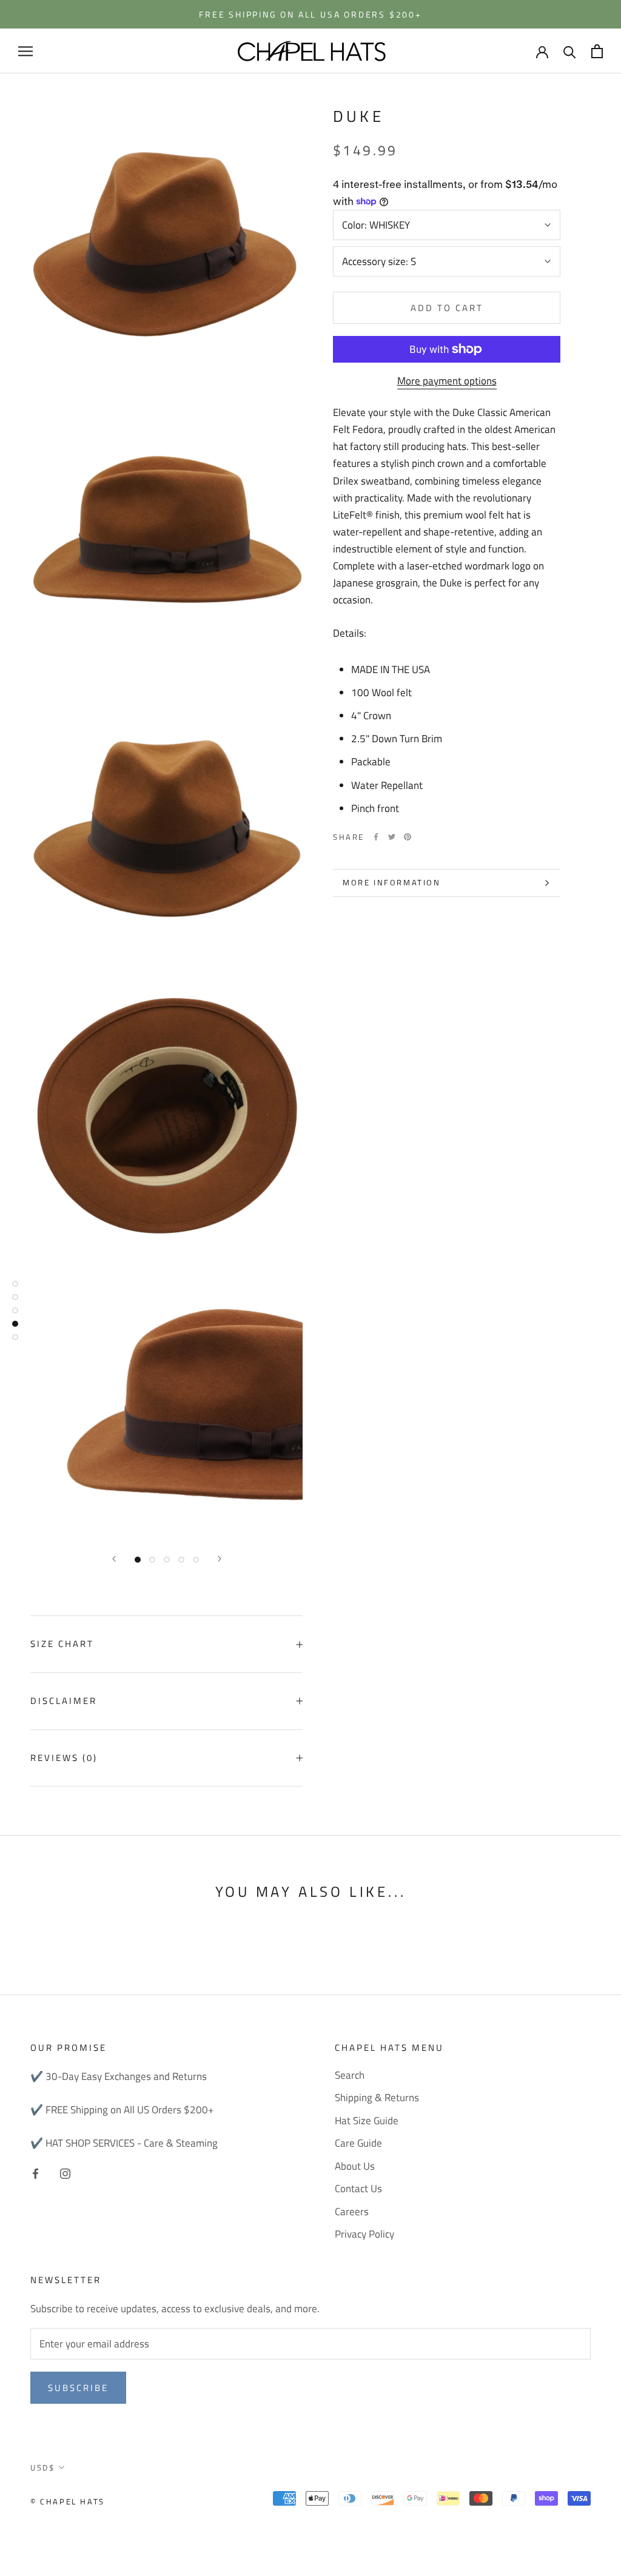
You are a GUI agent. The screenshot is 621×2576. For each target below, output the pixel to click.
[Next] (220, 1559)
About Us (355, 2166)
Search (350, 2075)
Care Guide (358, 2143)
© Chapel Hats (68, 2501)
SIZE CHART (62, 1644)
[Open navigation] (25, 51)
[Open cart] (597, 51)
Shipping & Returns (377, 2098)
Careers (352, 2212)
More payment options (447, 381)
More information (392, 882)
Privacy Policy (364, 2234)
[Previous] (114, 1559)
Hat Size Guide (367, 2121)
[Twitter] (392, 837)
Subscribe (78, 2388)
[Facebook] (376, 837)
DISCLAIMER (64, 1701)
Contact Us (358, 2189)
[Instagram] (65, 2172)
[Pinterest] (408, 837)
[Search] (570, 51)
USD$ (42, 2467)
